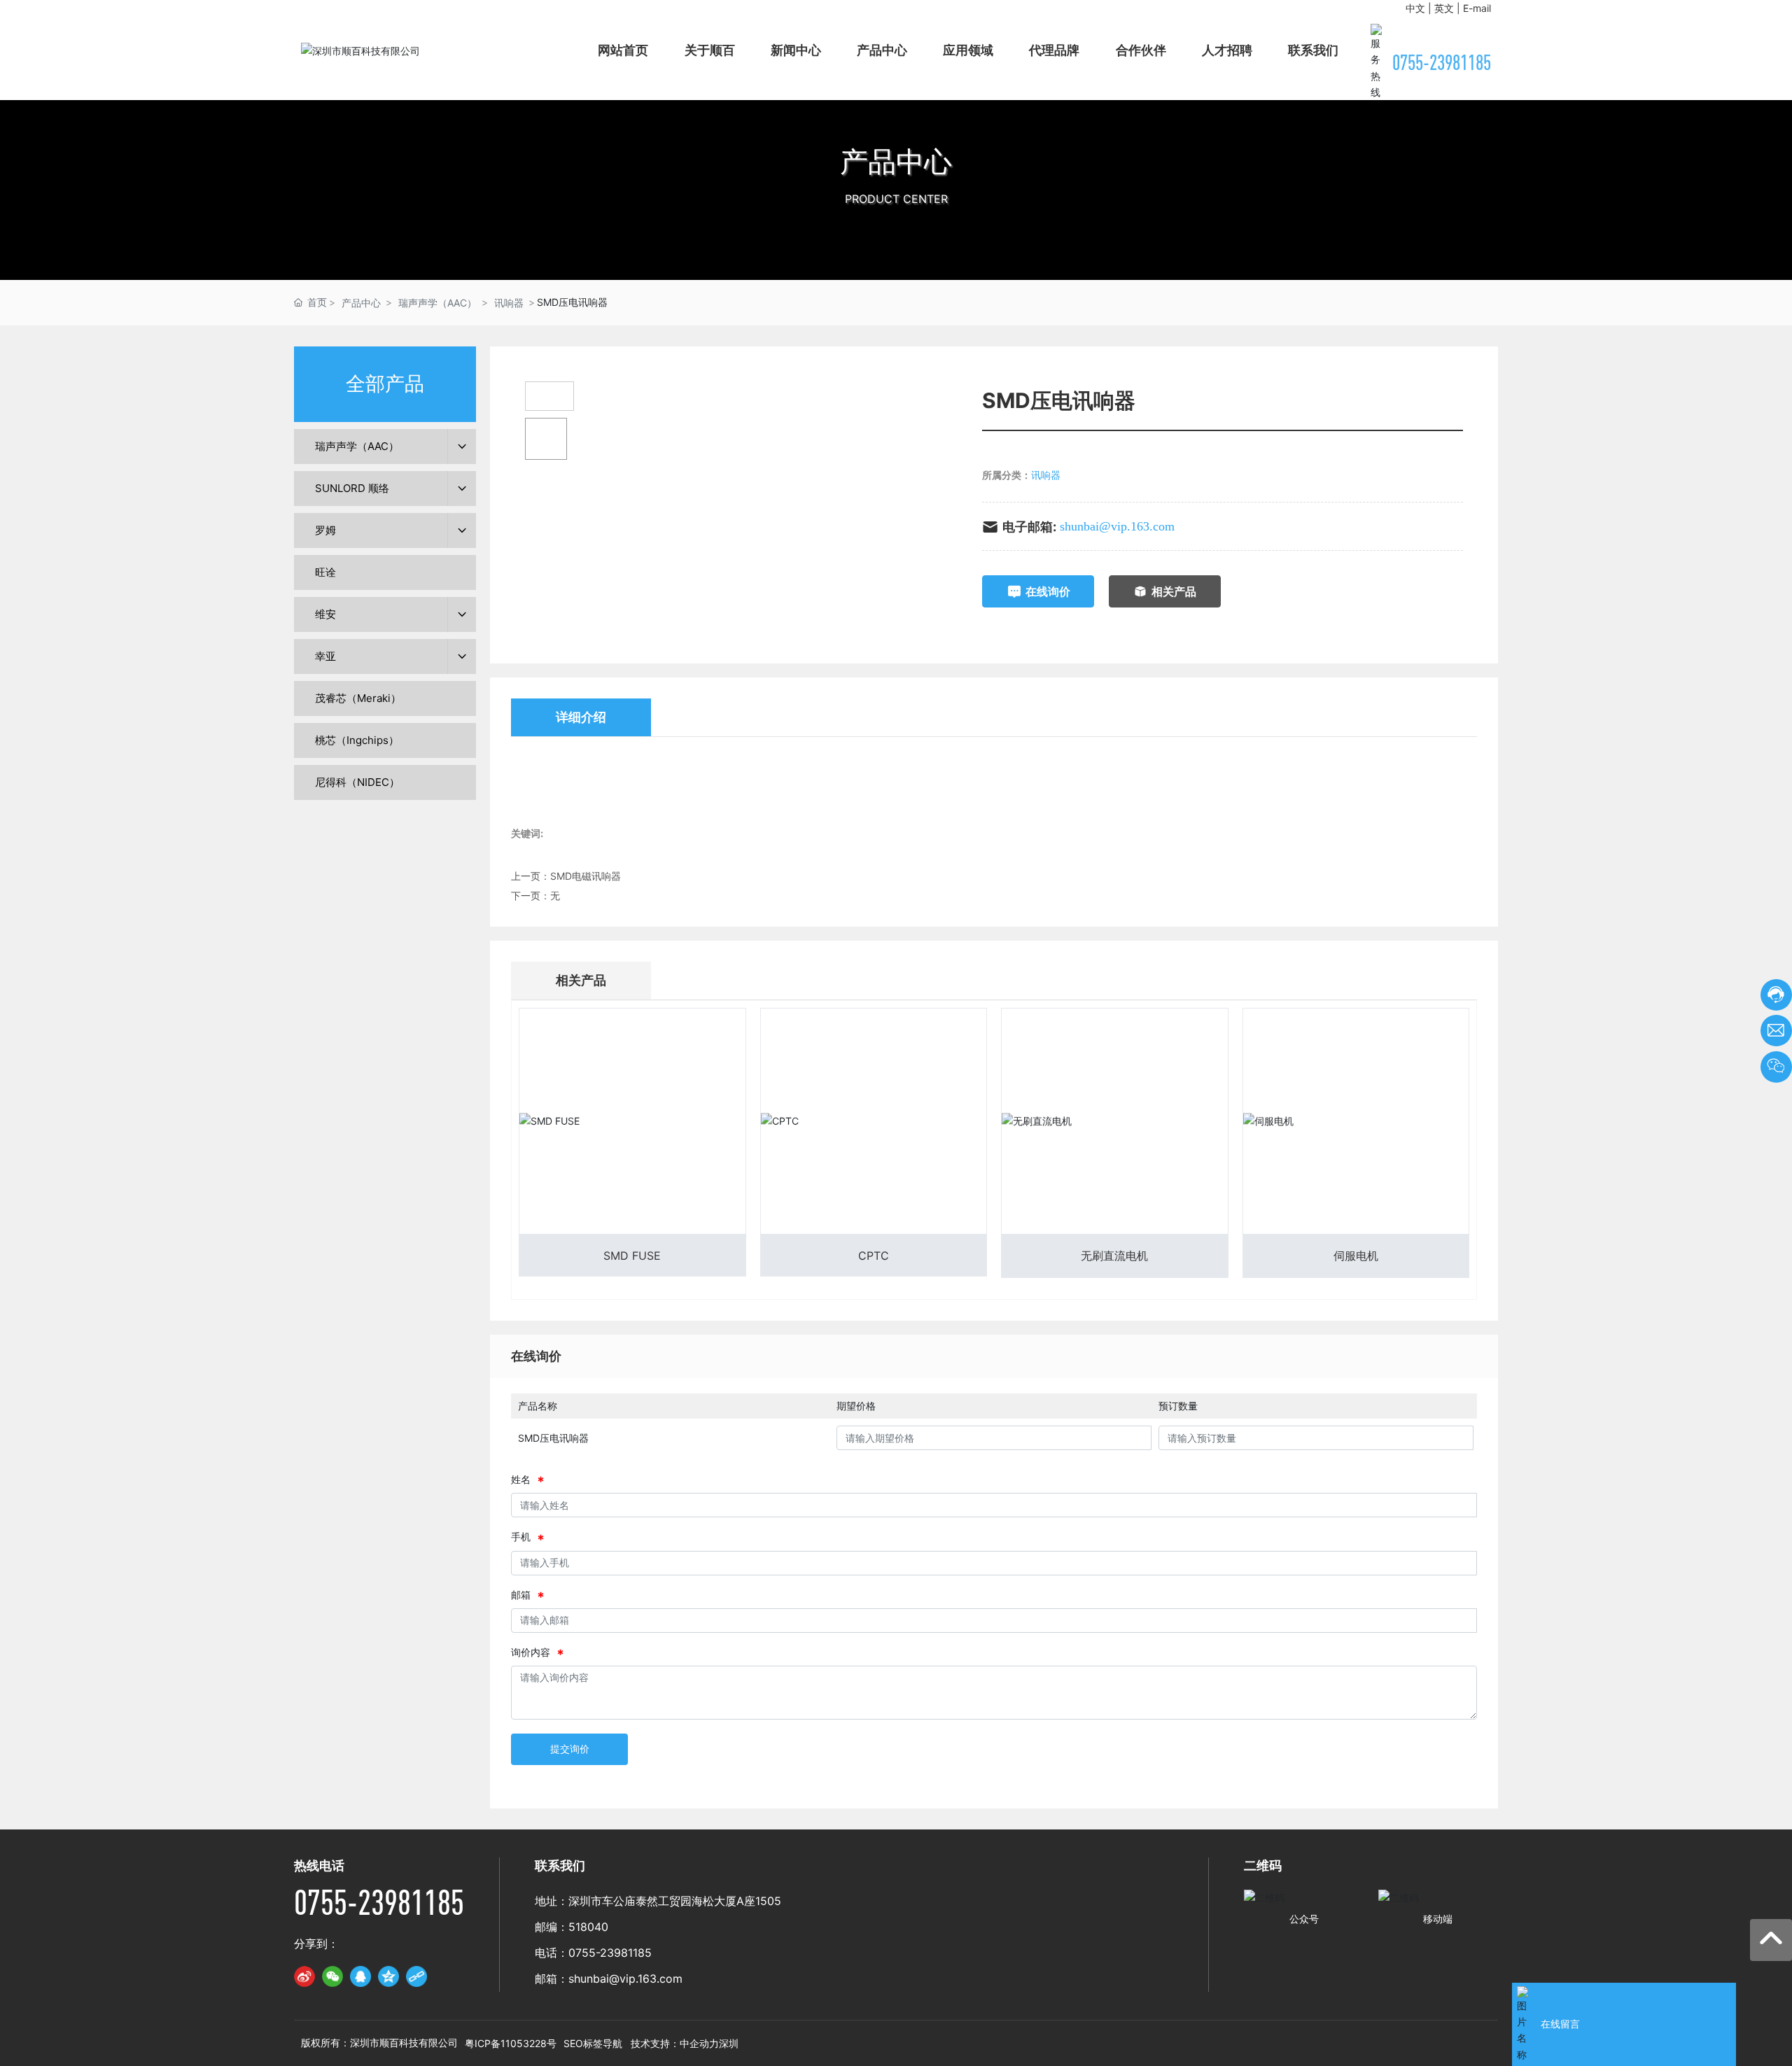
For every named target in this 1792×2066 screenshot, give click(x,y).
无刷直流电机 (1114, 1256)
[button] (896, 266)
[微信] (332, 1976)
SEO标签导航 (593, 2043)
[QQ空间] (388, 1976)
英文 (1444, 8)
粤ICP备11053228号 (511, 2043)
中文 (1415, 8)
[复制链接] (416, 1976)
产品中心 (896, 161)
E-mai (1476, 8)
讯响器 (509, 303)
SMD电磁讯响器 (586, 876)
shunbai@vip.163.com (1117, 526)
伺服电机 (1356, 1256)
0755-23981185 (1442, 62)
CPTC (874, 1256)
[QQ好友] (360, 1976)
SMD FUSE (632, 1256)
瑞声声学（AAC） (437, 303)
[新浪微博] (304, 1976)
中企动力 (699, 2043)
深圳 (729, 2043)
